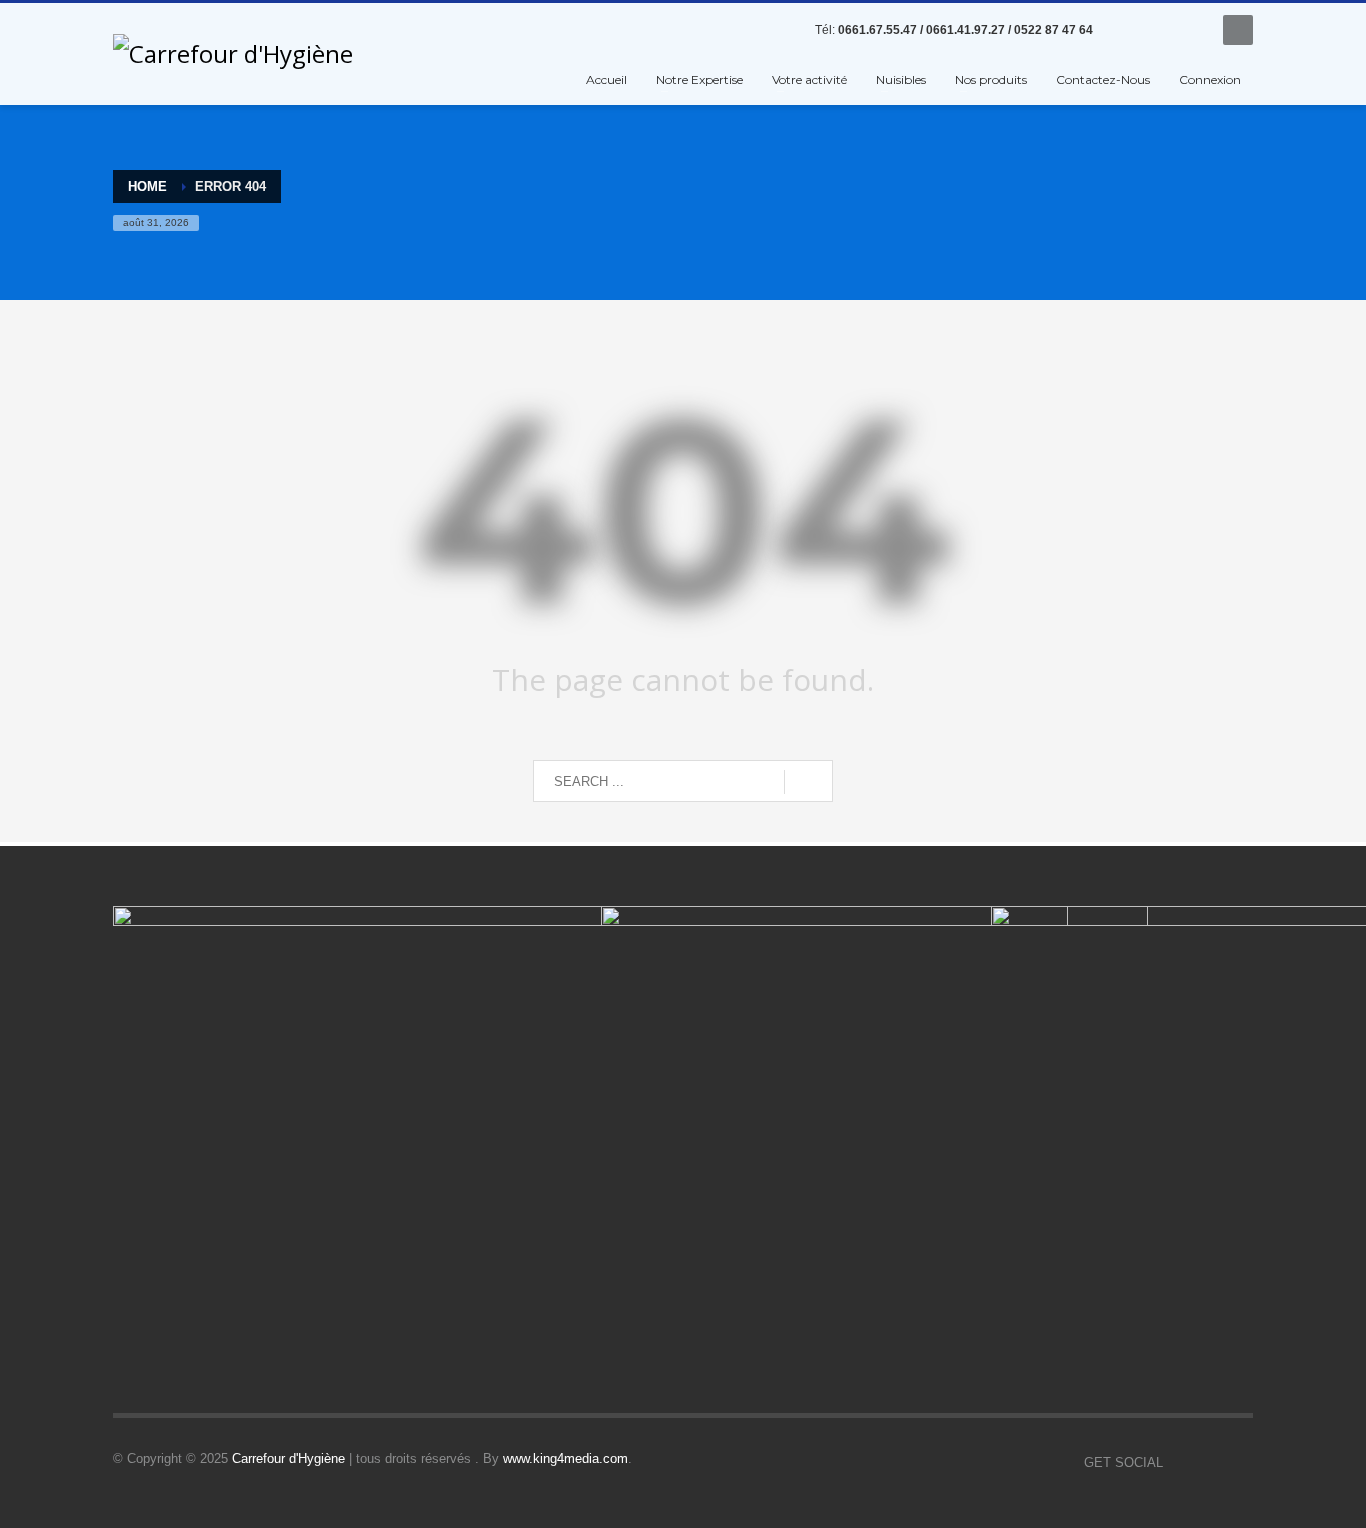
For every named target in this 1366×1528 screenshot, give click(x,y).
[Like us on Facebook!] (1178, 1463)
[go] (808, 782)
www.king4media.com (565, 1458)
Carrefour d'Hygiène (288, 1458)
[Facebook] (1128, 30)
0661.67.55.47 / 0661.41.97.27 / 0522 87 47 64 (965, 30)
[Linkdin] (1158, 30)
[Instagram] (1188, 30)
